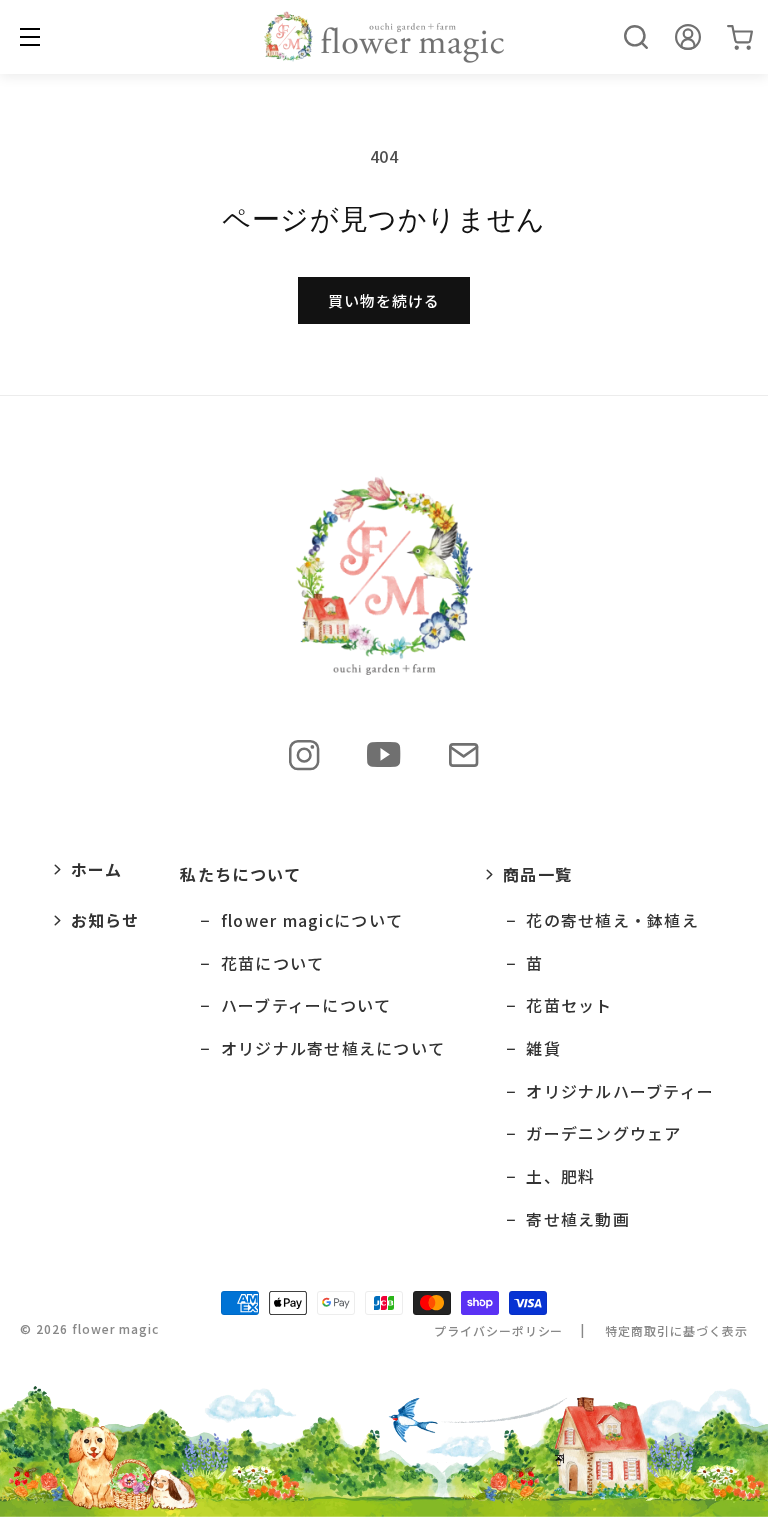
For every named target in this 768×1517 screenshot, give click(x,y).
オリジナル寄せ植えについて (333, 1048)
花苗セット (569, 1005)
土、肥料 (560, 1176)
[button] (636, 37)
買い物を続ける (384, 300)
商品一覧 (537, 874)
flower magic (116, 1328)
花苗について (272, 963)
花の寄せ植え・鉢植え (612, 920)
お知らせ (105, 920)
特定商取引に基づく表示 (676, 1330)
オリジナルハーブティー (620, 1091)
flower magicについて (312, 920)
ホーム (97, 869)
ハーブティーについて (306, 1005)
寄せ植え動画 (578, 1219)
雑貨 (543, 1048)
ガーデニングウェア (604, 1133)
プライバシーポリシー (499, 1330)
